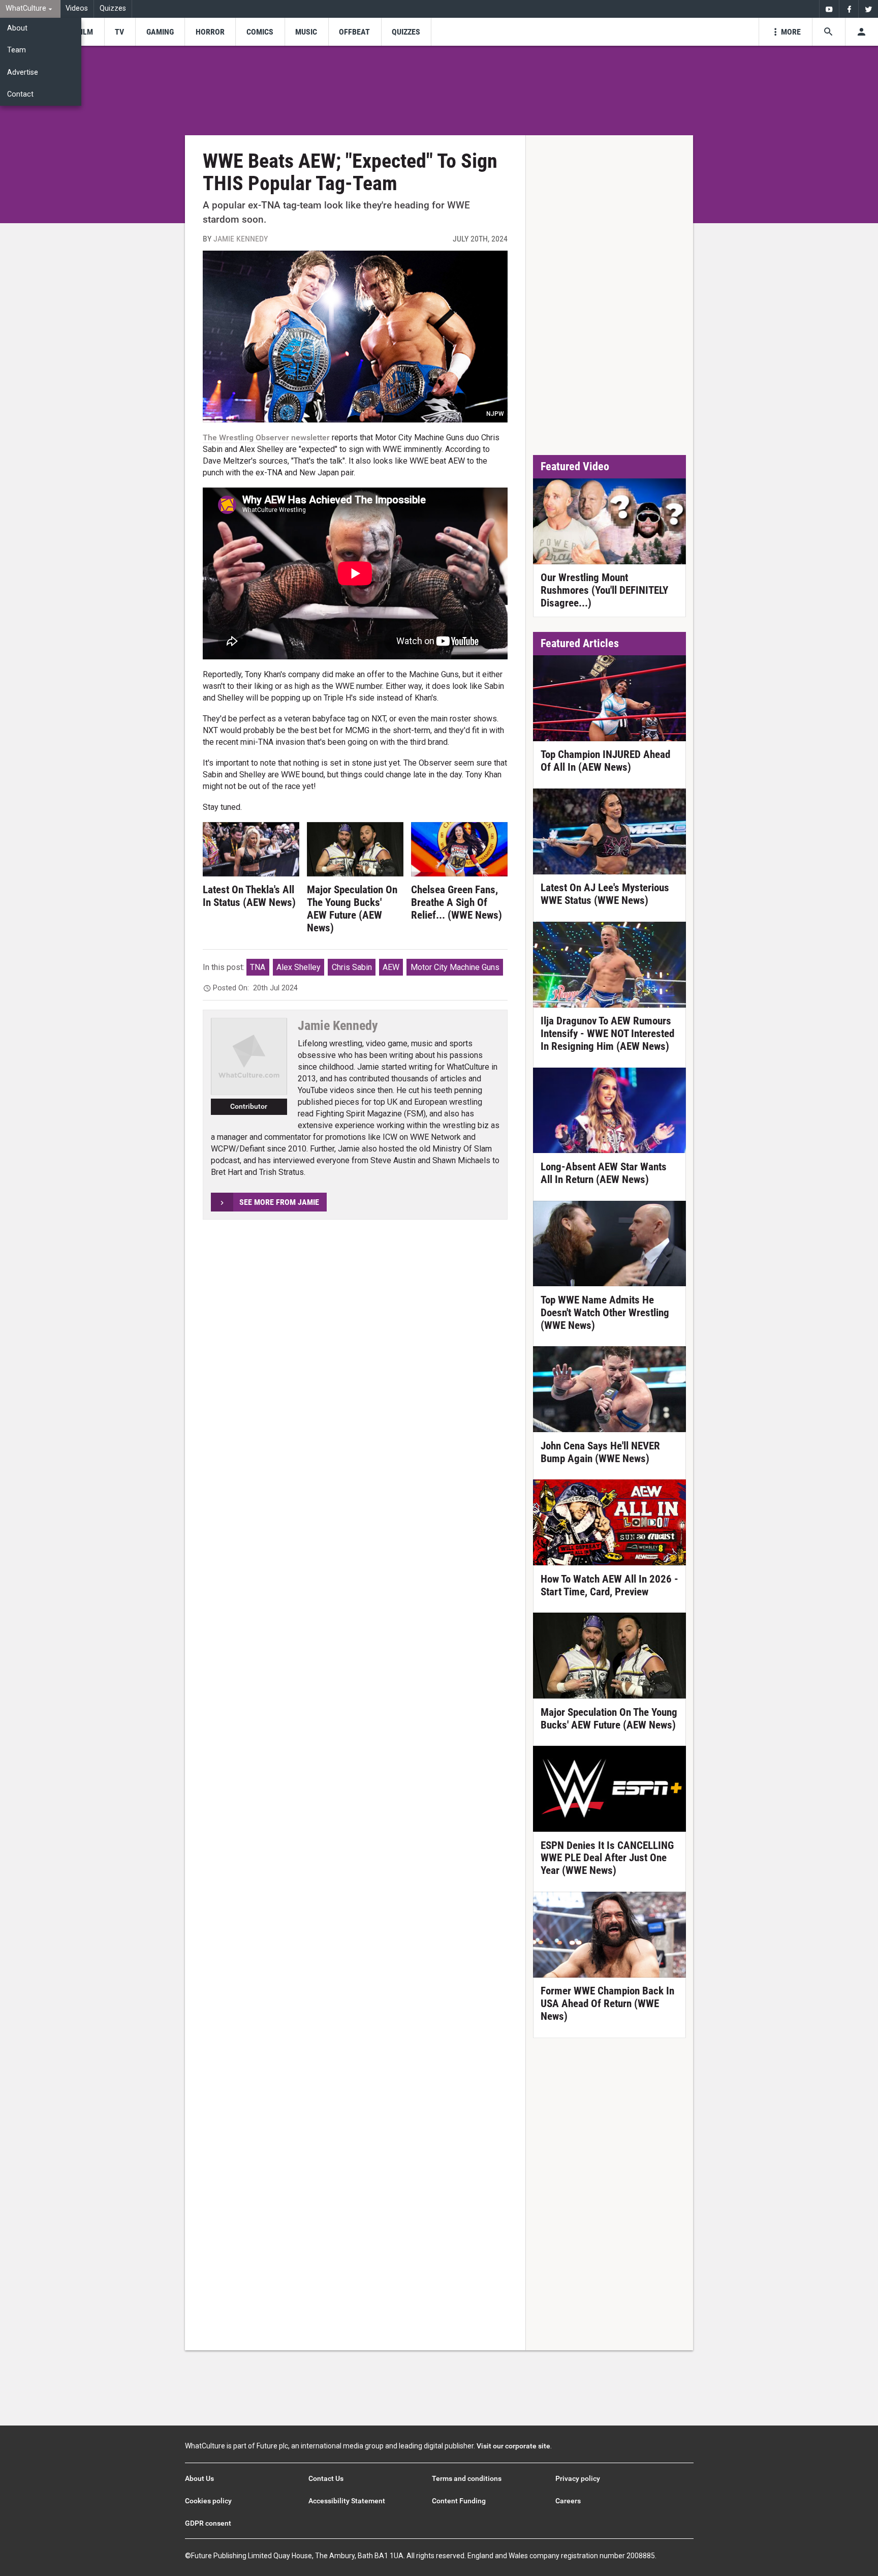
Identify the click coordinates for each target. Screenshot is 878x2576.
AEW (391, 967)
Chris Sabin (352, 967)
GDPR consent (208, 2523)
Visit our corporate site (513, 2446)
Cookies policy (208, 2501)
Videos (77, 8)
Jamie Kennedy (241, 239)
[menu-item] (85, 32)
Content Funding (459, 2501)
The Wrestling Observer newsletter (266, 437)
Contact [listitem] (20, 94)
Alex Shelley (299, 967)
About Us (199, 2478)
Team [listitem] (17, 50)
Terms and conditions (467, 2478)
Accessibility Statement (347, 2501)
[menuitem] (30, 9)
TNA (258, 967)
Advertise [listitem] (23, 72)
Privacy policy (578, 2478)
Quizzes (113, 8)
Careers (568, 2501)
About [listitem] (17, 28)
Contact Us (326, 2478)
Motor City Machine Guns (455, 967)
